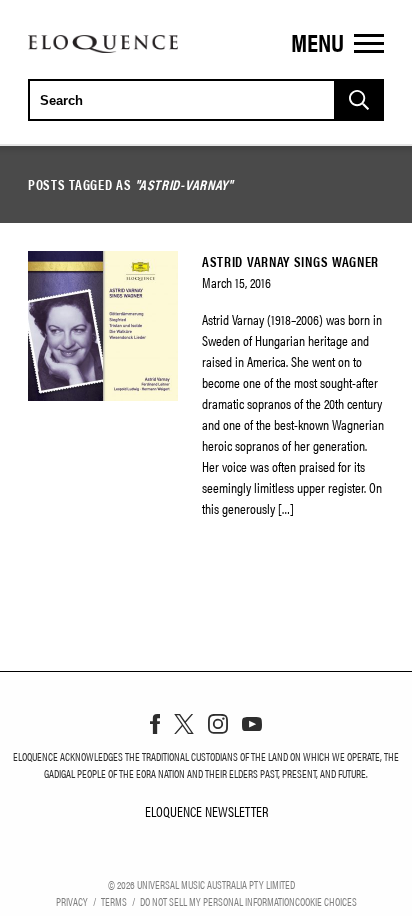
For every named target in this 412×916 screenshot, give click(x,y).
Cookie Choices (326, 901)
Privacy (72, 901)
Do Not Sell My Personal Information (217, 901)
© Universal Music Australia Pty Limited (201, 884)
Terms (114, 901)
